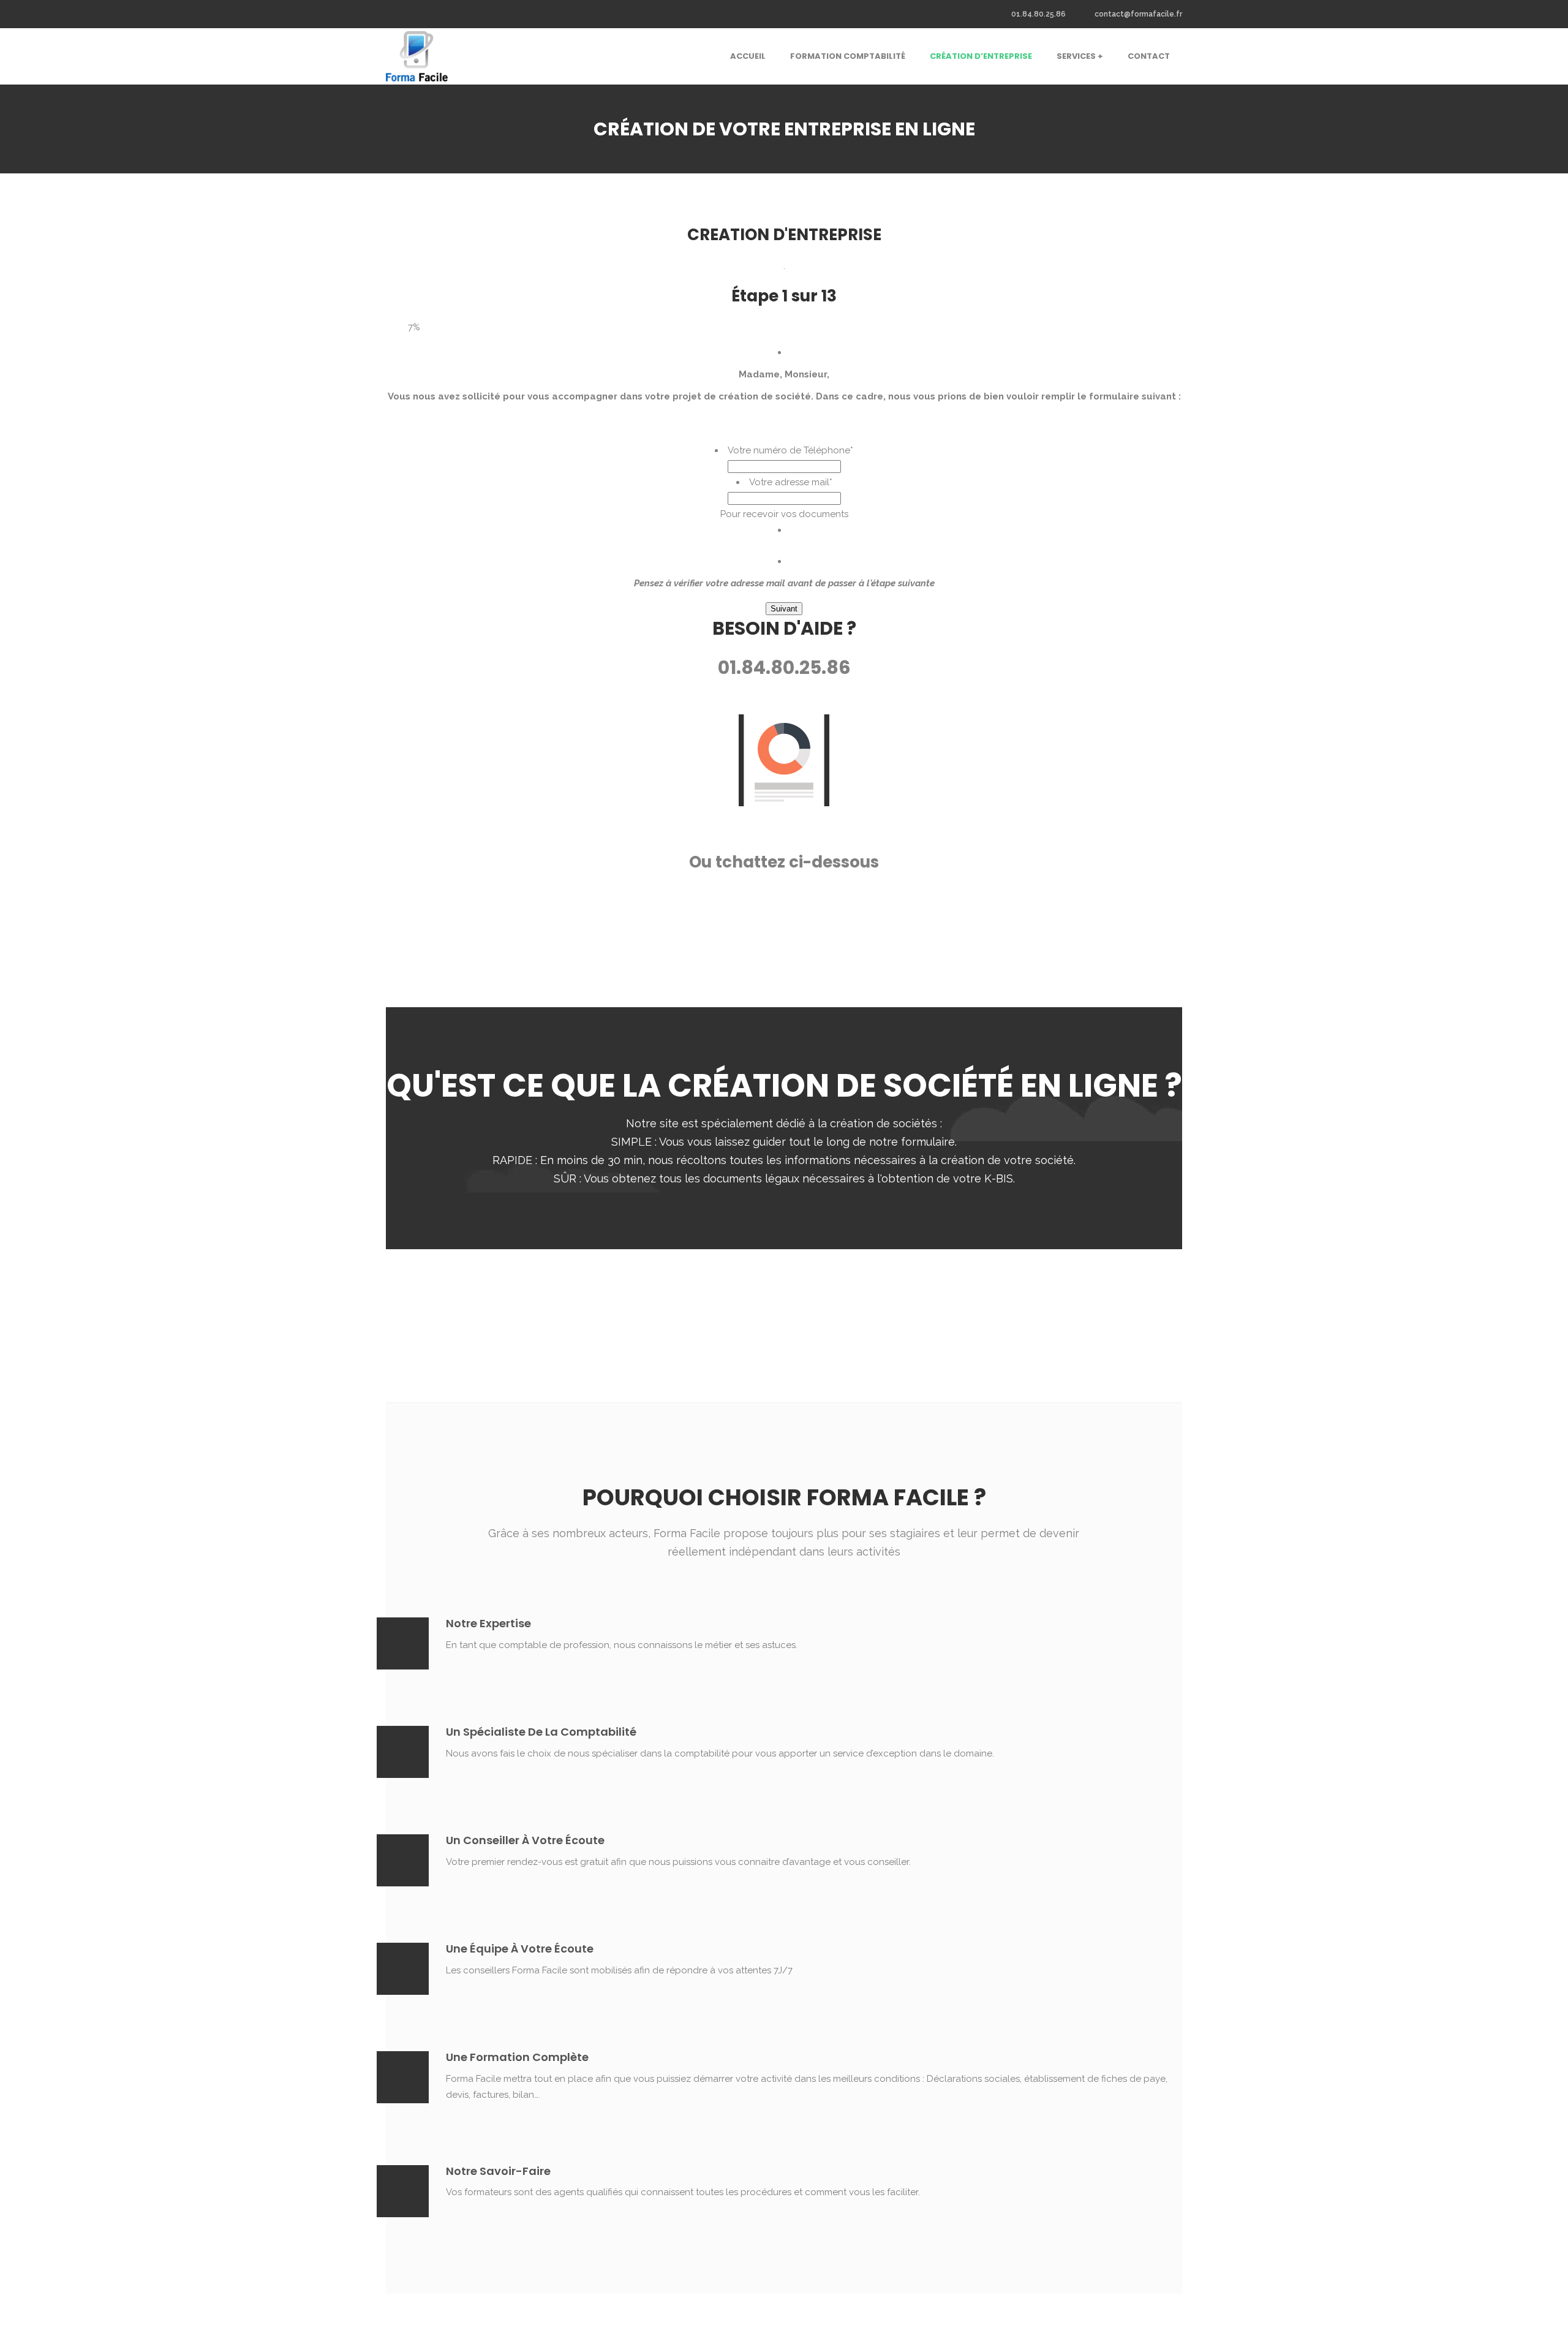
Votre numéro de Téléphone (790, 450)
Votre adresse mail (791, 482)
